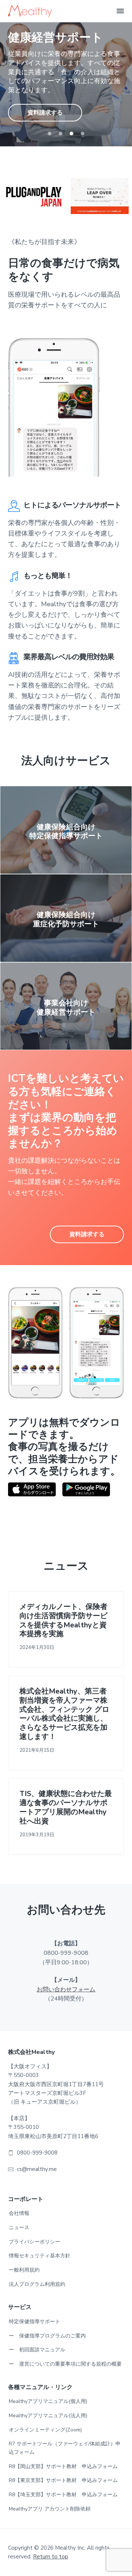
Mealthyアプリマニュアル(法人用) (48, 2416)
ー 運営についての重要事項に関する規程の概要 (65, 2364)
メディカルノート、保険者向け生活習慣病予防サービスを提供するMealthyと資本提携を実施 (63, 1621)
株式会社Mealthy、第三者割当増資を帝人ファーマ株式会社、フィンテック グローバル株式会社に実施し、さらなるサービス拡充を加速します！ (64, 1714)
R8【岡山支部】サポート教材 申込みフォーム (63, 2466)
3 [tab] (71, 134)
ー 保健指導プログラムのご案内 (47, 2336)
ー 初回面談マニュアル (37, 2350)
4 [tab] (82, 134)
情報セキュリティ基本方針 (40, 2256)
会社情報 (19, 2213)
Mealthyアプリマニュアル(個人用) (48, 2401)
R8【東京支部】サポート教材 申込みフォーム (63, 2480)
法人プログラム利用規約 (37, 2284)
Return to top (51, 2557)
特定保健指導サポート (34, 2322)
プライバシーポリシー (34, 2242)
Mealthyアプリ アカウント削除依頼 (50, 2509)
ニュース (19, 2228)
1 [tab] (49, 134)
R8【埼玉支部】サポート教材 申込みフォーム (63, 2495)
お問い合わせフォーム (66, 1990)
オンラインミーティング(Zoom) (45, 2430)
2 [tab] (60, 134)
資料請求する (45, 113)
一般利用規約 (24, 2270)
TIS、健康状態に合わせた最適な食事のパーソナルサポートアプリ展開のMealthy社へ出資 (66, 1808)
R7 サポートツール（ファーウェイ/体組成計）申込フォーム (65, 2448)
